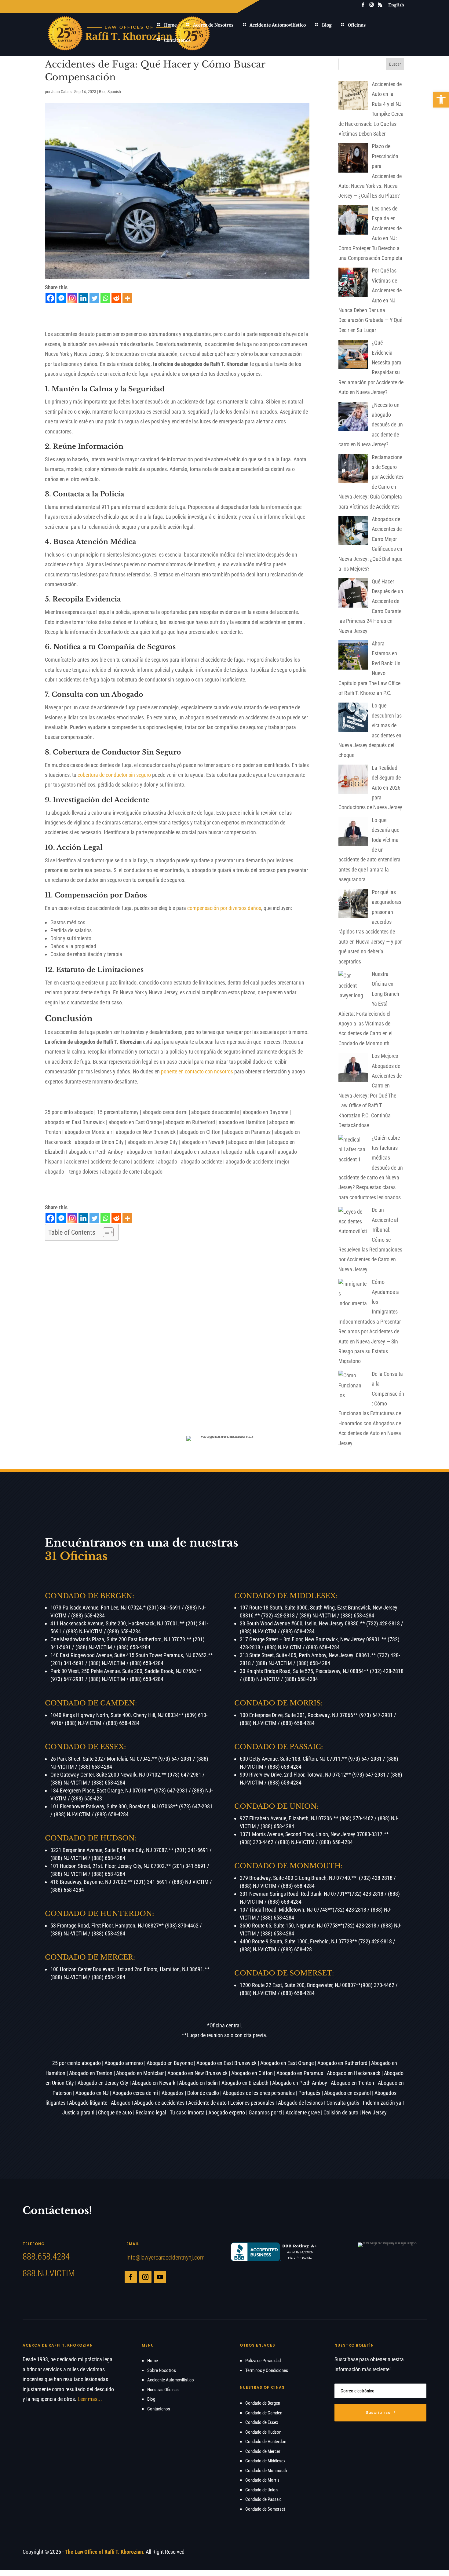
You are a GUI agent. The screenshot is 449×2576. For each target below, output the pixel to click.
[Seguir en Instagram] (145, 2277)
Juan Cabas (61, 92)
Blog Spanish (110, 92)
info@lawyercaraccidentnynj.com (166, 2257)
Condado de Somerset (265, 2509)
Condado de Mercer (263, 2451)
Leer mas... (90, 2399)
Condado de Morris (262, 2480)
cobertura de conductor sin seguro (114, 775)
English (396, 5)
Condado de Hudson (263, 2432)
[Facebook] (50, 298)
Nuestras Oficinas (163, 2390)
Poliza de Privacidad (263, 2361)
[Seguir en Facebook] (131, 2277)
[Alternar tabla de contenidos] (105, 1232)
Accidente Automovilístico (278, 25)
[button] (441, 100)
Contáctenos (177, 40)
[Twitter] (94, 298)
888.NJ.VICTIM (49, 2273)
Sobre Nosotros (162, 2370)
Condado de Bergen (263, 2403)
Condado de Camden (264, 2413)
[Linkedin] (83, 298)
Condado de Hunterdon (266, 2442)
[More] (127, 298)
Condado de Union (261, 2490)
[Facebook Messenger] (61, 298)
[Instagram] (72, 298)
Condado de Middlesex (265, 2461)
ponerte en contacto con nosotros (197, 1071)
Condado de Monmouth (266, 2471)
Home (170, 25)
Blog (327, 25)
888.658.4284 (46, 2256)
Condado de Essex (262, 2422)
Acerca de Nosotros (213, 25)
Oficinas (357, 25)
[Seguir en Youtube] (160, 2277)
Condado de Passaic (263, 2499)
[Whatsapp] (105, 298)
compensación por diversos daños (224, 908)
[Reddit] (116, 298)
